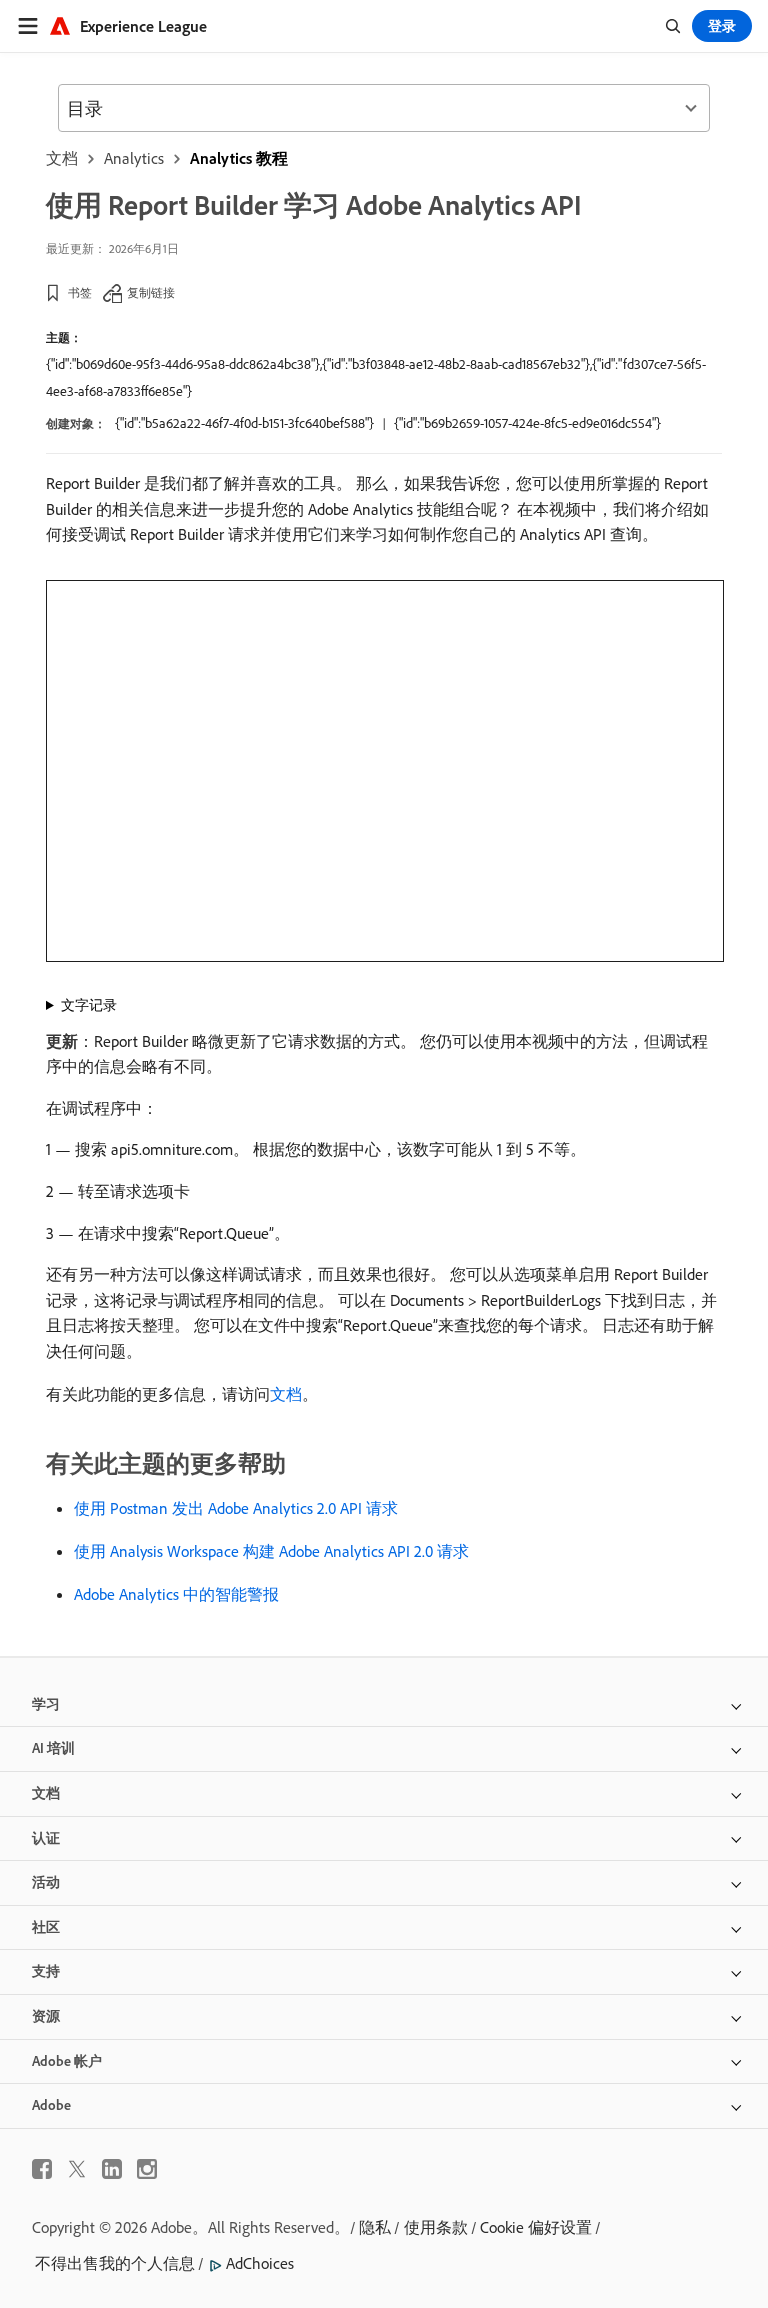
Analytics (134, 158)
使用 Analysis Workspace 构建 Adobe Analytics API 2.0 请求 (271, 1551)
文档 (62, 158)
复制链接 (151, 292)
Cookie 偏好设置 (536, 2227)
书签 (80, 292)
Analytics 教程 (239, 158)
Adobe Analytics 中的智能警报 (176, 1594)
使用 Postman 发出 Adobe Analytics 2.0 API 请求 (236, 1508)
